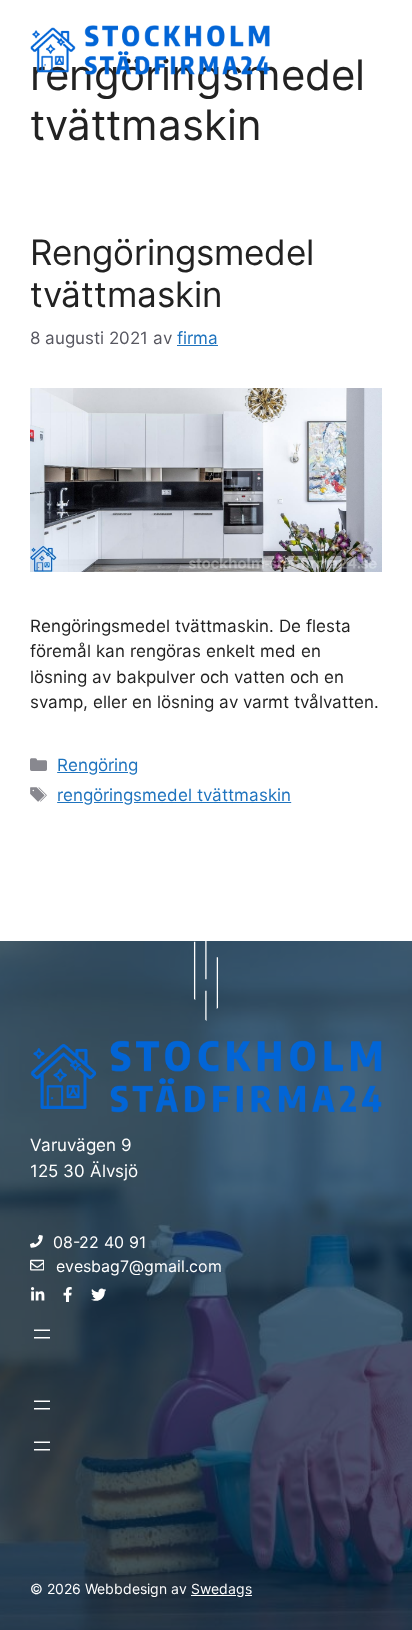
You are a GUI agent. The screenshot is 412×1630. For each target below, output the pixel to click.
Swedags (221, 1588)
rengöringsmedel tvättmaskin (174, 795)
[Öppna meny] (42, 1334)
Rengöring (97, 765)
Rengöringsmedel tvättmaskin (172, 273)
